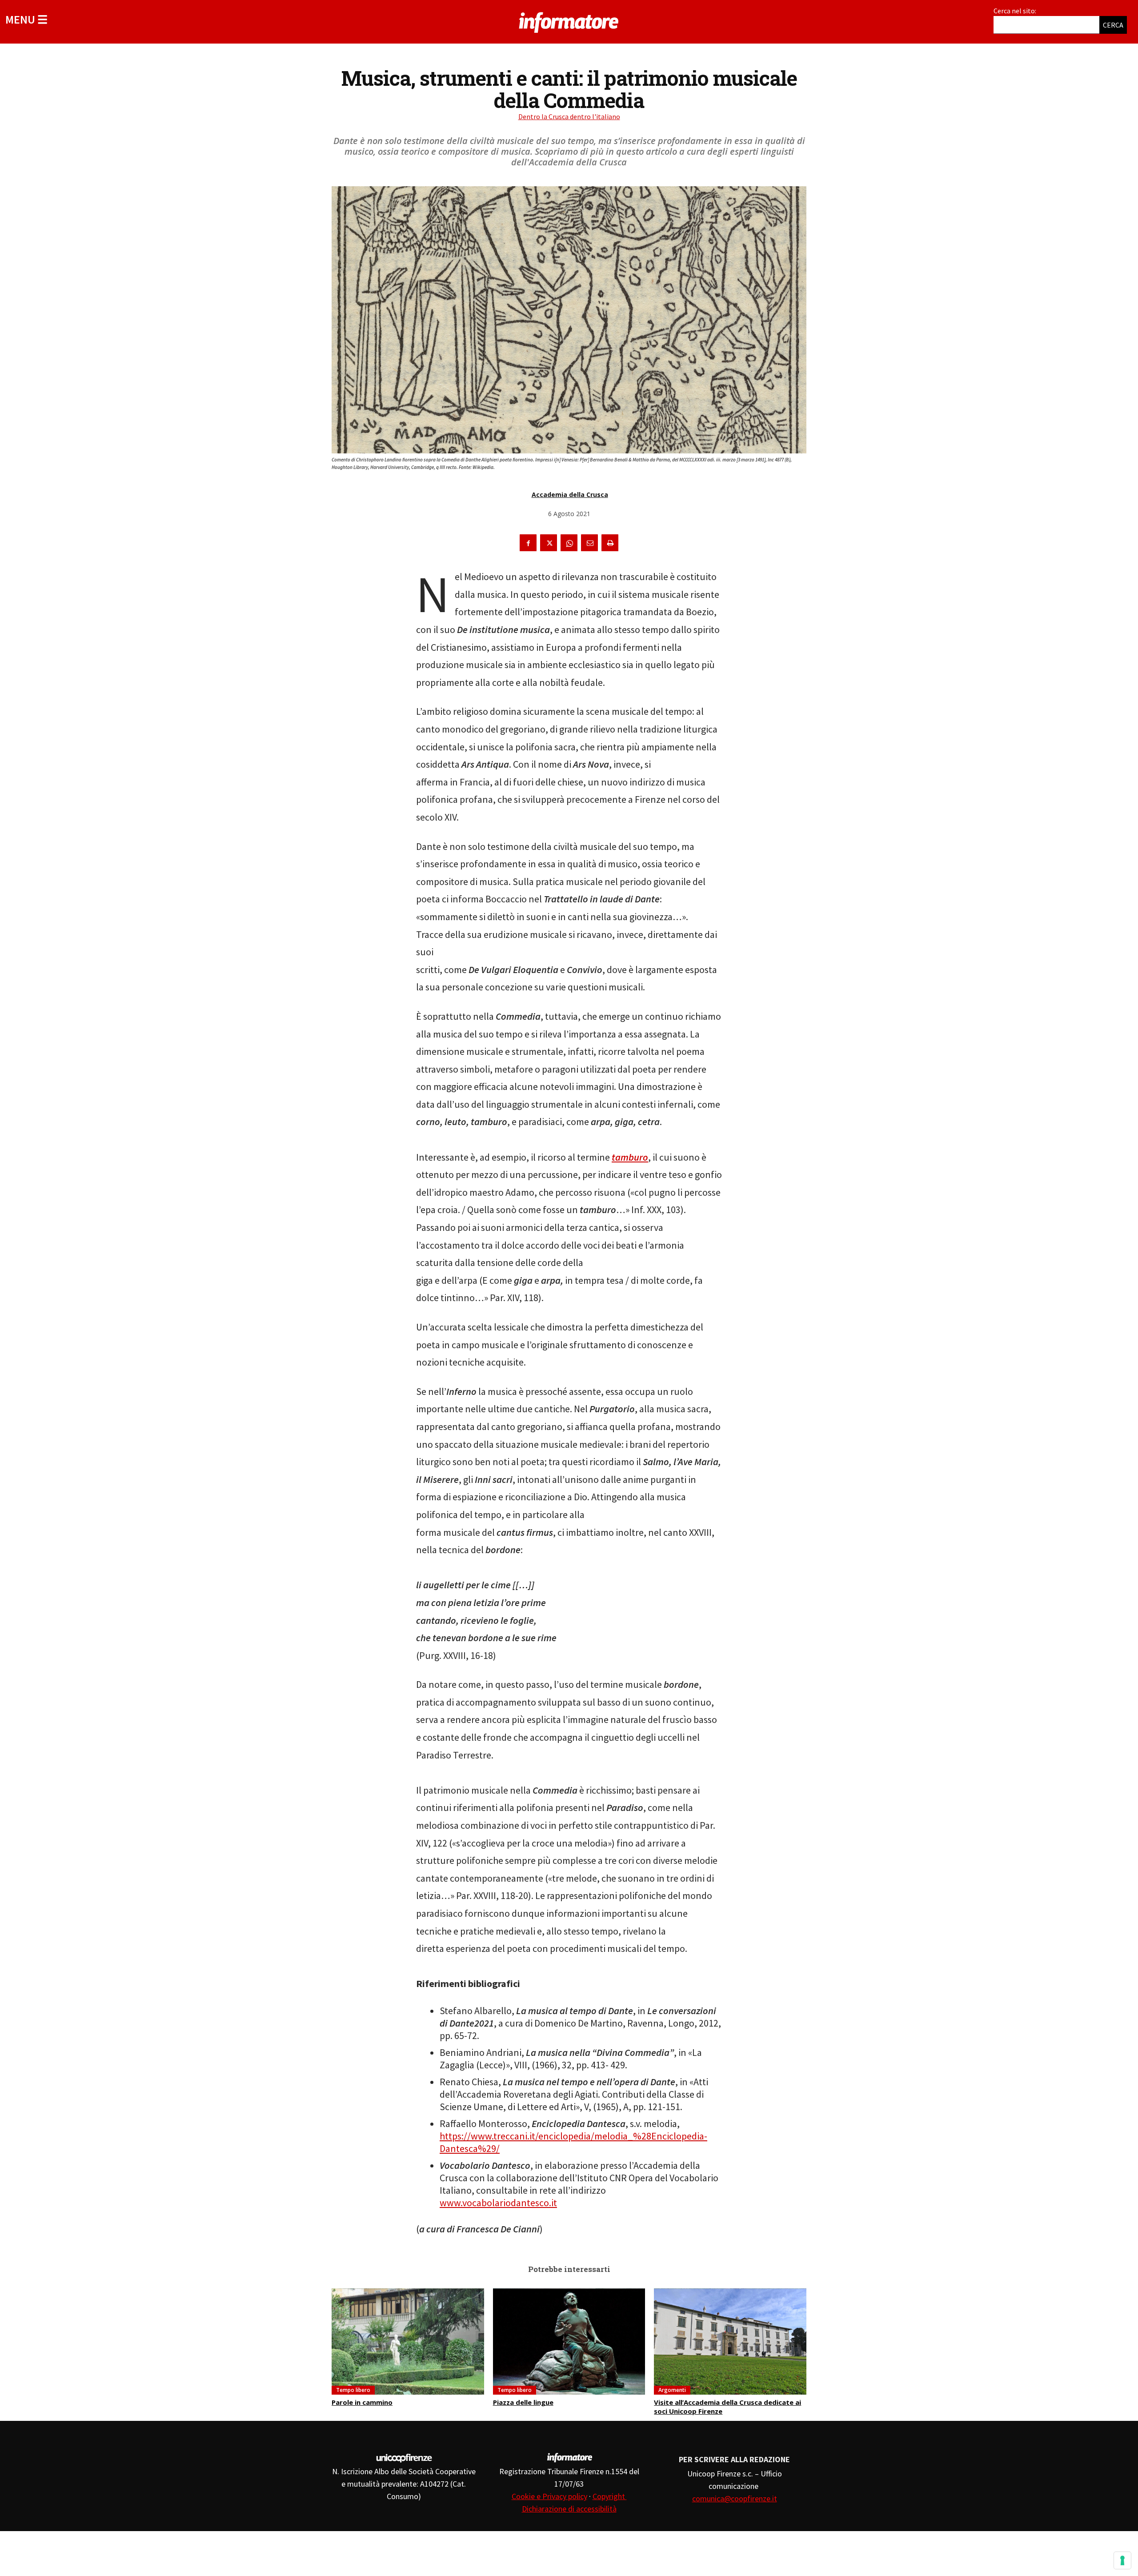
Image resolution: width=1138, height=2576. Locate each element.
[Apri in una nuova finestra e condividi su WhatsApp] (569, 543)
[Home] (569, 21)
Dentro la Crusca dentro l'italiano (569, 116)
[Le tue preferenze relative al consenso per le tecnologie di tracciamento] (1122, 2560)
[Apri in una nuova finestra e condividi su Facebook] (528, 543)
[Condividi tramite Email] (589, 543)
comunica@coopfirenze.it (735, 2498)
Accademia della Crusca (570, 495)
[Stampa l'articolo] (610, 543)
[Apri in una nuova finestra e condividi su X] (549, 543)
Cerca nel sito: (1015, 11)
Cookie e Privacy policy (549, 2496)
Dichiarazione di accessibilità (569, 2509)
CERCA (1113, 25)
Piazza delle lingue (523, 2402)
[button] (26, 19)
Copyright (610, 2496)
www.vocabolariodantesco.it (498, 2203)
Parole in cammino (362, 2402)
